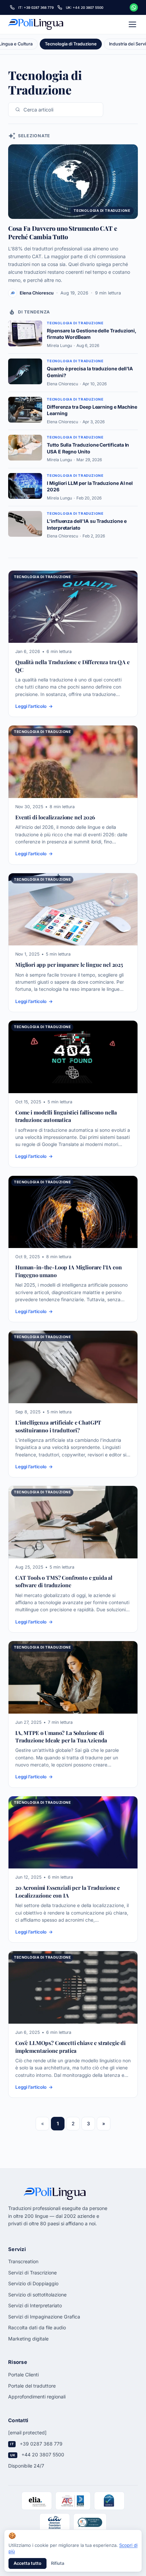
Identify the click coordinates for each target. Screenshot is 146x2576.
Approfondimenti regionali (37, 2397)
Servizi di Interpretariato (35, 2305)
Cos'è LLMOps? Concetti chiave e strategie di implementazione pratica (70, 2047)
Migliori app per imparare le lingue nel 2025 (69, 965)
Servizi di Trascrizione (32, 2273)
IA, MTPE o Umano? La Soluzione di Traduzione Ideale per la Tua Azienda (61, 1736)
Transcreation (23, 2261)
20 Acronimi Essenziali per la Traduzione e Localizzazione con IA (68, 1891)
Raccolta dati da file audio (37, 2327)
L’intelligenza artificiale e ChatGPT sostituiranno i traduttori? (58, 1426)
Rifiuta (58, 2563)
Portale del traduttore (32, 2386)
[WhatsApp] (134, 7)
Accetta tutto (28, 2563)
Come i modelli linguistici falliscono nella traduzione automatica (66, 1116)
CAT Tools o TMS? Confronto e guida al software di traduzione (64, 1581)
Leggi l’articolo (31, 706)
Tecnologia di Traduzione (42, 577)
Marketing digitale (28, 2339)
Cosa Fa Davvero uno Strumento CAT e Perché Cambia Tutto (63, 232)
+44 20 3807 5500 (43, 2455)
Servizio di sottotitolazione (37, 2295)
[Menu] (132, 24)
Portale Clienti (23, 2375)
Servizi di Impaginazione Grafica (44, 2317)
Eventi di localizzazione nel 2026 (55, 817)
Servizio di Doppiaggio (33, 2283)
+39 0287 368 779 (41, 2444)
